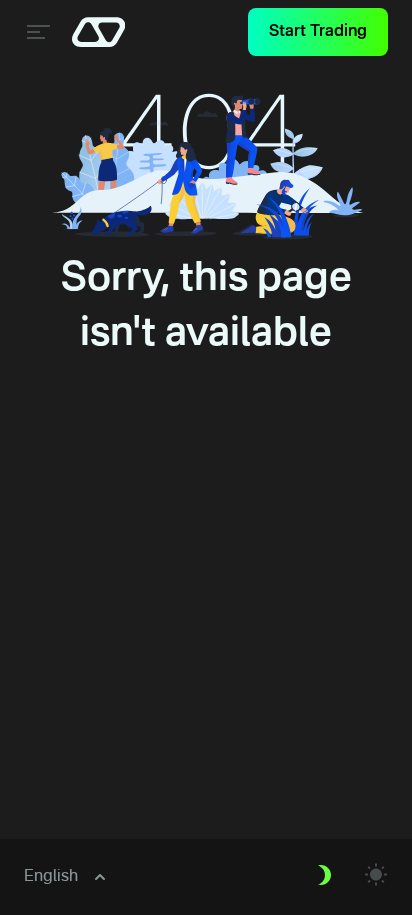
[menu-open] (36, 32)
